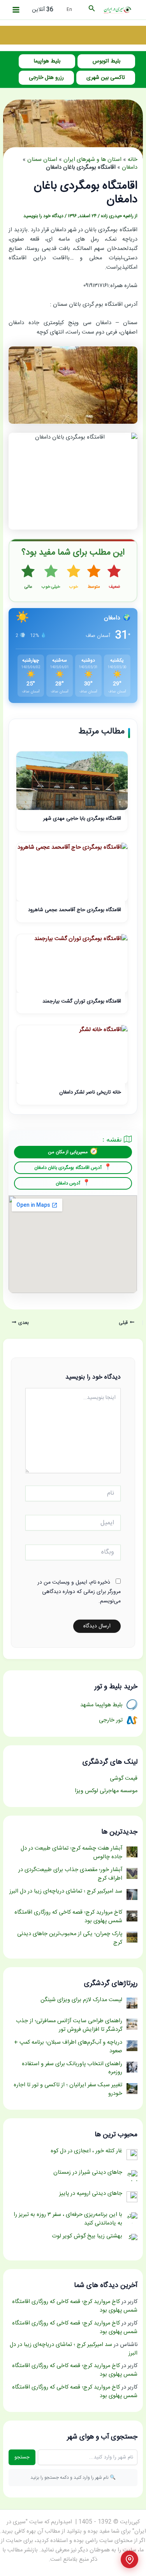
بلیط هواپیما (47, 61)
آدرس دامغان (68, 1183)
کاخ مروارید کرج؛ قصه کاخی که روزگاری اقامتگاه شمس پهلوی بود (75, 2306)
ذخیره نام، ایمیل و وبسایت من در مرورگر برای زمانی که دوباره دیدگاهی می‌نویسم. (79, 1592)
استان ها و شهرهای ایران (92, 160)
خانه (133, 160)
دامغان (130, 168)
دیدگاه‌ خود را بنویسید (43, 216)
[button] (91, 10)
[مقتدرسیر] (73, 36)
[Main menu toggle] (16, 10)
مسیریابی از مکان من (68, 1152)
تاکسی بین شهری (106, 78)
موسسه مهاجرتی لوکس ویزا (106, 1791)
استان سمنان (42, 160)
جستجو (22, 2457)
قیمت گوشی (124, 1779)
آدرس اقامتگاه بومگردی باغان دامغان (68, 1168)
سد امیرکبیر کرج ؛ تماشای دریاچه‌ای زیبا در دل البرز (74, 2349)
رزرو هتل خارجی (46, 78)
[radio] (114, 577)
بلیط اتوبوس (106, 61)
